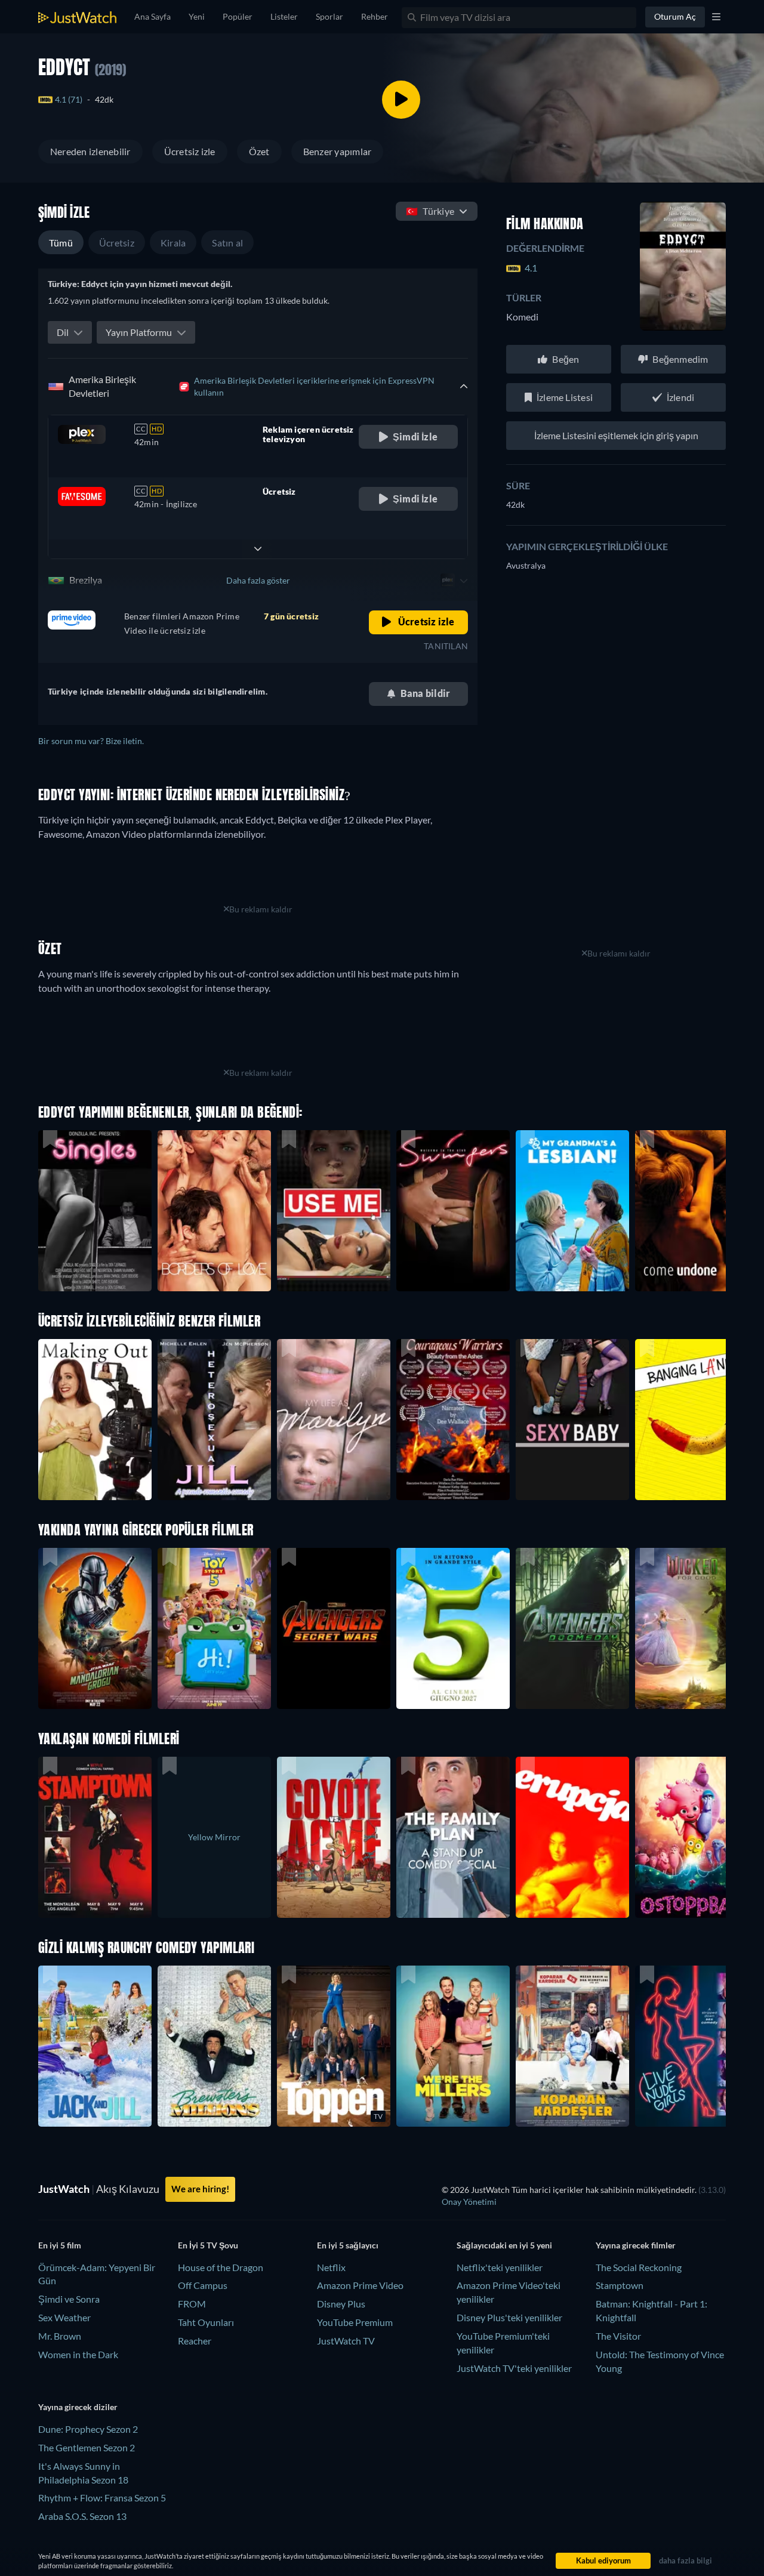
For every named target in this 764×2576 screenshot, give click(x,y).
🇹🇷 (430, 211)
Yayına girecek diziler (78, 2407)
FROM (192, 2304)
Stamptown (620, 2285)
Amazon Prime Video (360, 2285)
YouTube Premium (355, 2322)
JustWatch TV (346, 2341)
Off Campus (203, 2285)
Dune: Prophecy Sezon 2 (88, 2429)
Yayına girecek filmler (636, 2245)
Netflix (331, 2267)
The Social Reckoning (639, 2267)
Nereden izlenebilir (90, 151)
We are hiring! (200, 2189)
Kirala (173, 243)
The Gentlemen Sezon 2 (87, 2447)
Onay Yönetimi (469, 2202)
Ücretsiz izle (190, 151)
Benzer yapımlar (338, 151)
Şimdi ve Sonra (69, 2299)
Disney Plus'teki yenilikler (509, 2317)
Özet (259, 151)
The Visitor (618, 2336)
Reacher (195, 2341)
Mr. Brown (60, 2336)
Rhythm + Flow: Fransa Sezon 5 (102, 2498)
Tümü (61, 243)
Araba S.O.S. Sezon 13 (82, 2516)
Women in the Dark (78, 2354)
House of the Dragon (221, 2267)
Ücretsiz (117, 243)
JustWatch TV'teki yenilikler (514, 2368)
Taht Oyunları (206, 2322)
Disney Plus (341, 2304)
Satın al (227, 243)
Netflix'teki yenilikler (500, 2267)
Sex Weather (64, 2317)
